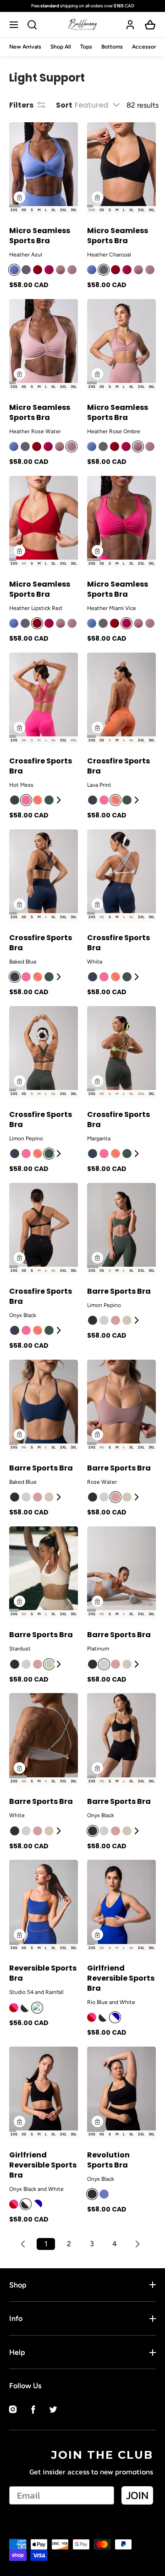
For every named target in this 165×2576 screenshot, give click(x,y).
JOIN (137, 2495)
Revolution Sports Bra (108, 2160)
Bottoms (112, 47)
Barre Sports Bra (119, 1291)
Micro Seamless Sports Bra (40, 236)
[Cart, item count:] (150, 25)
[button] (15, 25)
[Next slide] (60, 800)
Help (17, 2352)
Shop (18, 2285)
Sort (64, 105)
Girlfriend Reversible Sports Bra (121, 1978)
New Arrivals (25, 47)
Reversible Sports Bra (43, 1973)
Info (16, 2318)
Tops (86, 47)
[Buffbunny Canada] (82, 25)
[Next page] (137, 2244)
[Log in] (130, 25)
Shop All (61, 47)
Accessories (148, 47)
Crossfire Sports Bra (41, 766)
